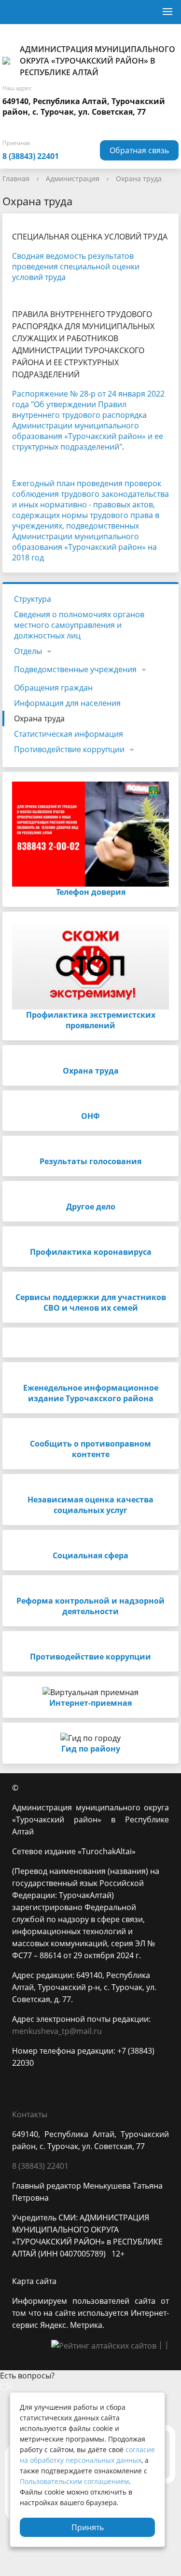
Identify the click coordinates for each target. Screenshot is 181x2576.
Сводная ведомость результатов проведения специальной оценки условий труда (76, 266)
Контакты (30, 2114)
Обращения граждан (53, 688)
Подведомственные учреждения (75, 669)
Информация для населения (67, 703)
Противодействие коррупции (69, 749)
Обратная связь (139, 150)
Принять (88, 2527)
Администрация (73, 179)
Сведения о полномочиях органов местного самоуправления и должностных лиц (79, 625)
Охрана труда (139, 179)
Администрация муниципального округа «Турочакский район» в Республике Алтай (97, 61)
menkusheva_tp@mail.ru (57, 2031)
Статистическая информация (69, 734)
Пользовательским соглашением (74, 2481)
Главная (16, 179)
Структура (33, 599)
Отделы (28, 651)
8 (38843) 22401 (31, 156)
